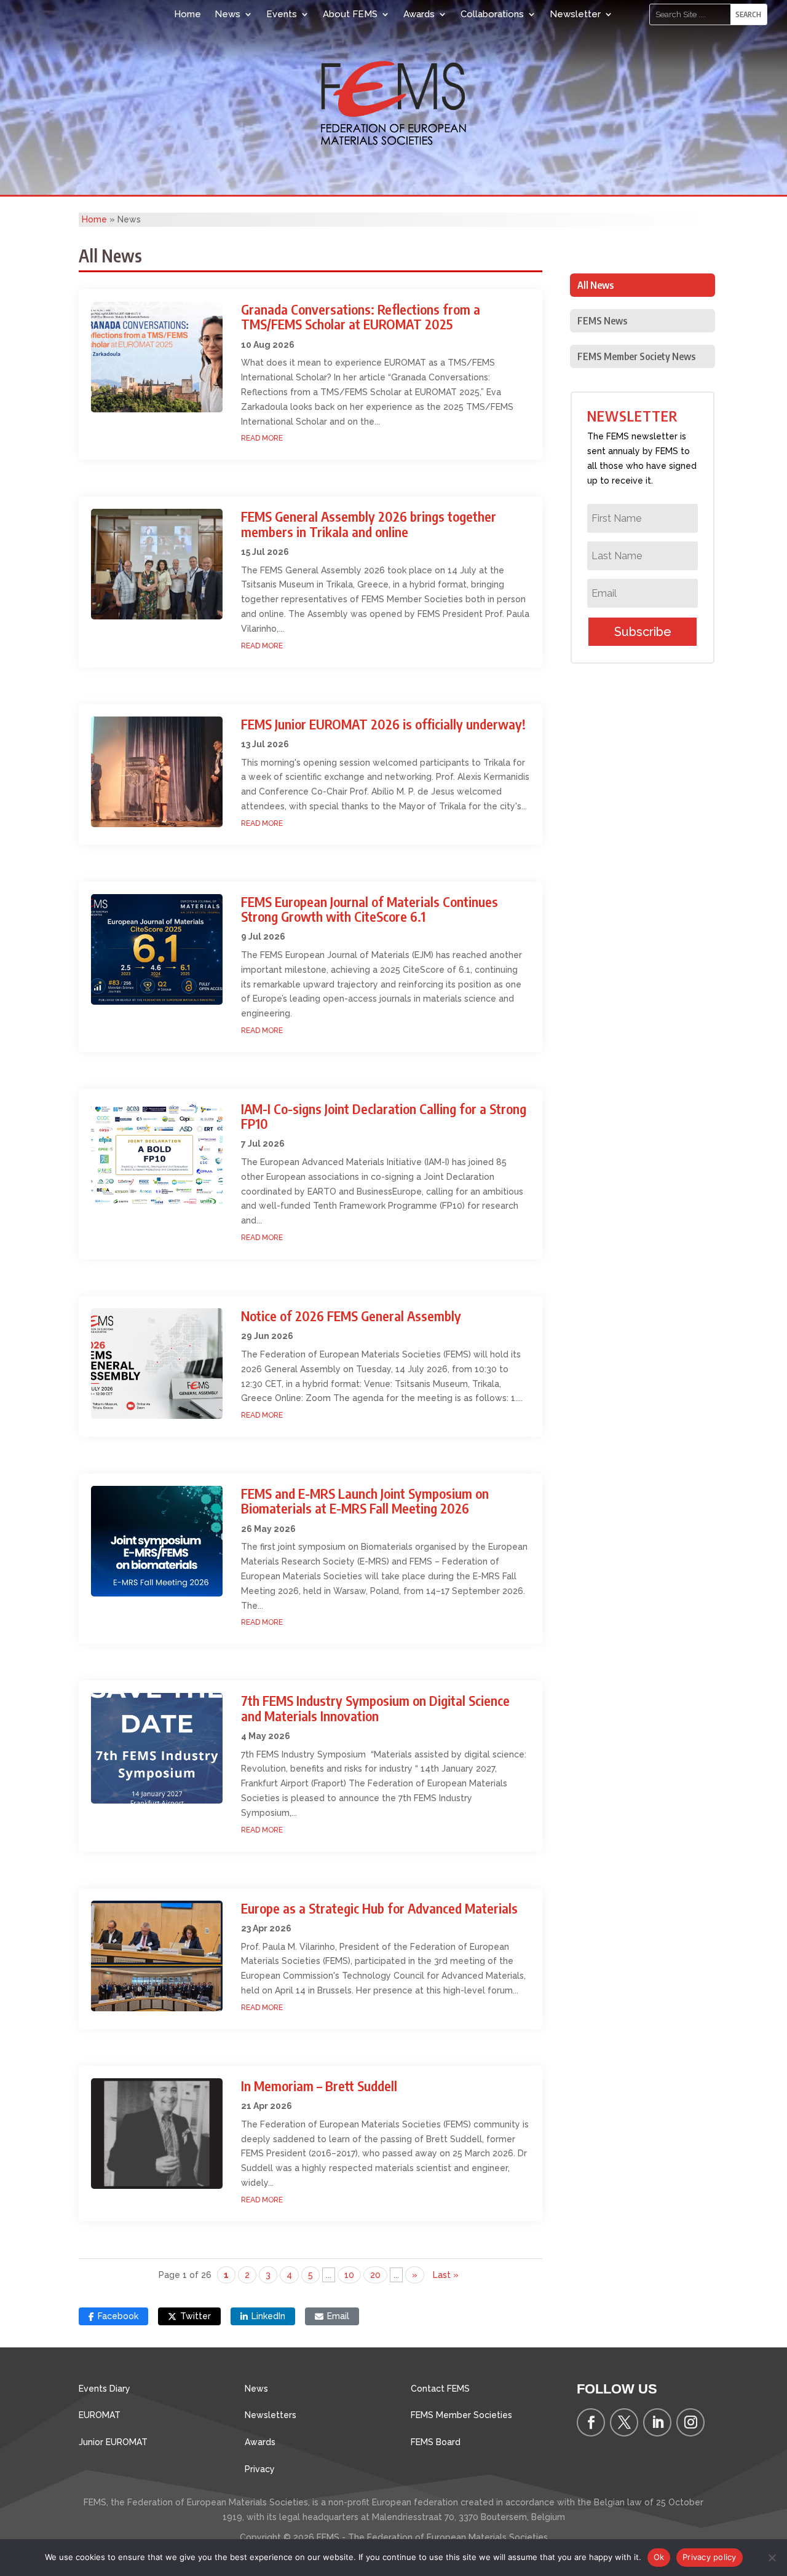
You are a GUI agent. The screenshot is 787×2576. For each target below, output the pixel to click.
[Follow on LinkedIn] (657, 2422)
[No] (772, 2558)
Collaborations (492, 14)
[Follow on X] (624, 2422)
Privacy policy (710, 2557)
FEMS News (602, 321)
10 (349, 2275)
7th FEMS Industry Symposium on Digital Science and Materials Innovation (375, 1708)
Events (282, 14)
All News (595, 285)
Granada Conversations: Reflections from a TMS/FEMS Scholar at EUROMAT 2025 (361, 316)
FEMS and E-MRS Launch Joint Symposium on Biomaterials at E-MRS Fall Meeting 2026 (365, 1501)
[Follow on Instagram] (690, 2422)
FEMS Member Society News (636, 356)
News (227, 14)
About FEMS (350, 14)
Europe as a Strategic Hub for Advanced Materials (379, 1908)
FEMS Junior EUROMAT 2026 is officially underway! (383, 724)
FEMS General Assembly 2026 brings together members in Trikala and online (369, 524)
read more (262, 438)
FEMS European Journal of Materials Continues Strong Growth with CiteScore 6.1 (370, 909)
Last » (446, 2275)
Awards (419, 14)
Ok (659, 2557)
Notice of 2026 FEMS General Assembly (351, 1316)
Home (188, 14)
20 (375, 2275)
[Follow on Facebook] (591, 2422)
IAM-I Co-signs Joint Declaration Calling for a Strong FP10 (384, 1116)
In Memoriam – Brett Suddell (319, 2086)
